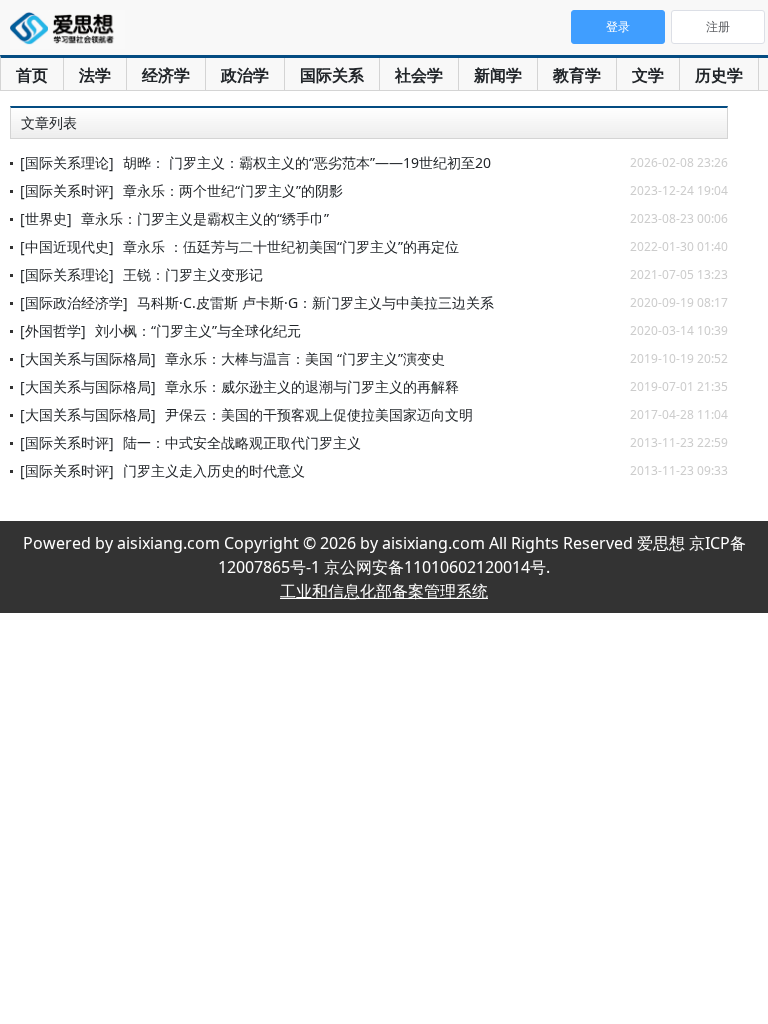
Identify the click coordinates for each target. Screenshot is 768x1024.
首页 (32, 75)
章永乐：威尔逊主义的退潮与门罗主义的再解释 (312, 386)
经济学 (166, 75)
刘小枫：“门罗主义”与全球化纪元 (198, 330)
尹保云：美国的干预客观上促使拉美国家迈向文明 (319, 414)
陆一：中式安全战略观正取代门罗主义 (242, 442)
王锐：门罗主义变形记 (193, 274)
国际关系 (332, 75)
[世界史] (46, 218)
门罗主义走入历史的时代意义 (214, 470)
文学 (648, 75)
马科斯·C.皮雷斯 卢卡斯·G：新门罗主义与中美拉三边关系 (315, 302)
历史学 (719, 75)
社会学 (419, 75)
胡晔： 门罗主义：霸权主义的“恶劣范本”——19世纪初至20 (307, 162)
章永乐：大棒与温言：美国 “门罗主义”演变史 (305, 358)
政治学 (245, 75)
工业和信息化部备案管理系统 (384, 591)
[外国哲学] (53, 330)
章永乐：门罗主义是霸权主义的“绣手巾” (205, 218)
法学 (95, 75)
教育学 (577, 75)
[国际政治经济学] (74, 302)
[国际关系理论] (67, 162)
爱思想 (67, 30)
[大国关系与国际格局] (88, 358)
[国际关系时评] (67, 190)
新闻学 (498, 75)
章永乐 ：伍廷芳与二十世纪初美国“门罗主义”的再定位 (291, 246)
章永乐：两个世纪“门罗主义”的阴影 (233, 190)
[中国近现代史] (67, 246)
